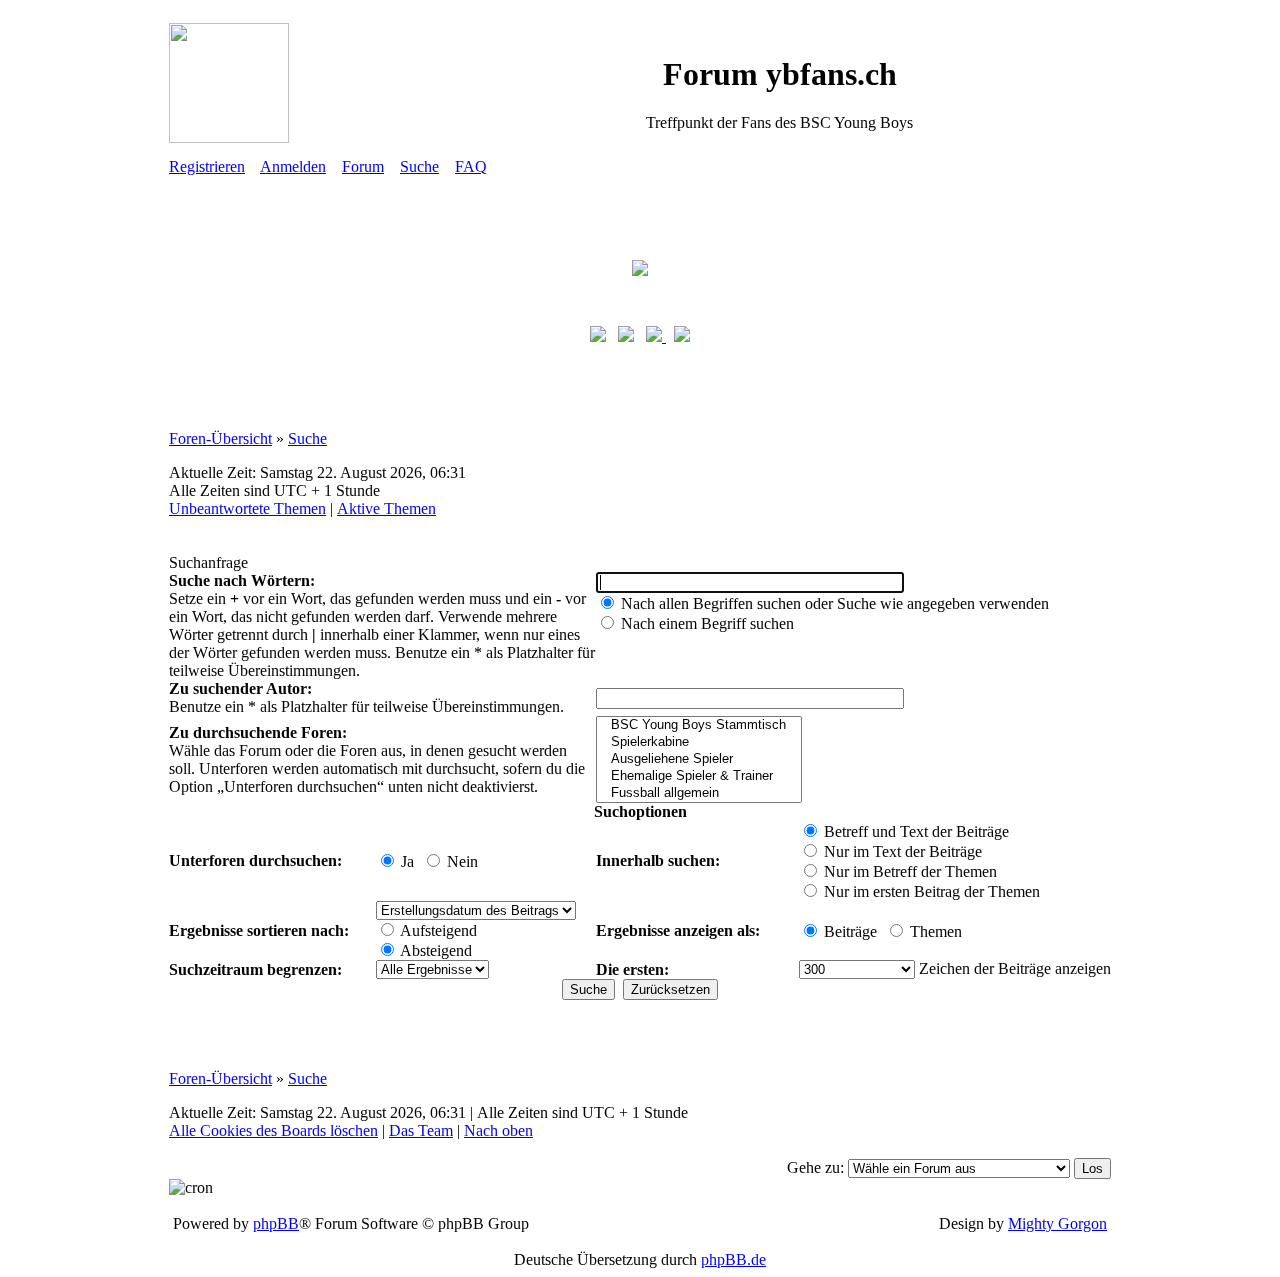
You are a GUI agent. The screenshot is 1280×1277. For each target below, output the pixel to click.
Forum (363, 166)
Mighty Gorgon (1057, 1223)
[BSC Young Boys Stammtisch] (699, 725)
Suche (419, 166)
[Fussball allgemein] (699, 793)
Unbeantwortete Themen (247, 508)
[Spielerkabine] (699, 742)
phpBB (276, 1223)
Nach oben (498, 1130)
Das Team (421, 1130)
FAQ (471, 166)
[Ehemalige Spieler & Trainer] (699, 776)
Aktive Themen (386, 508)
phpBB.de (733, 1259)
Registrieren (207, 166)
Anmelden (293, 166)
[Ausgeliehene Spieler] (699, 759)
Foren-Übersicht (220, 438)
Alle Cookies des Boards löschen (273, 1130)
